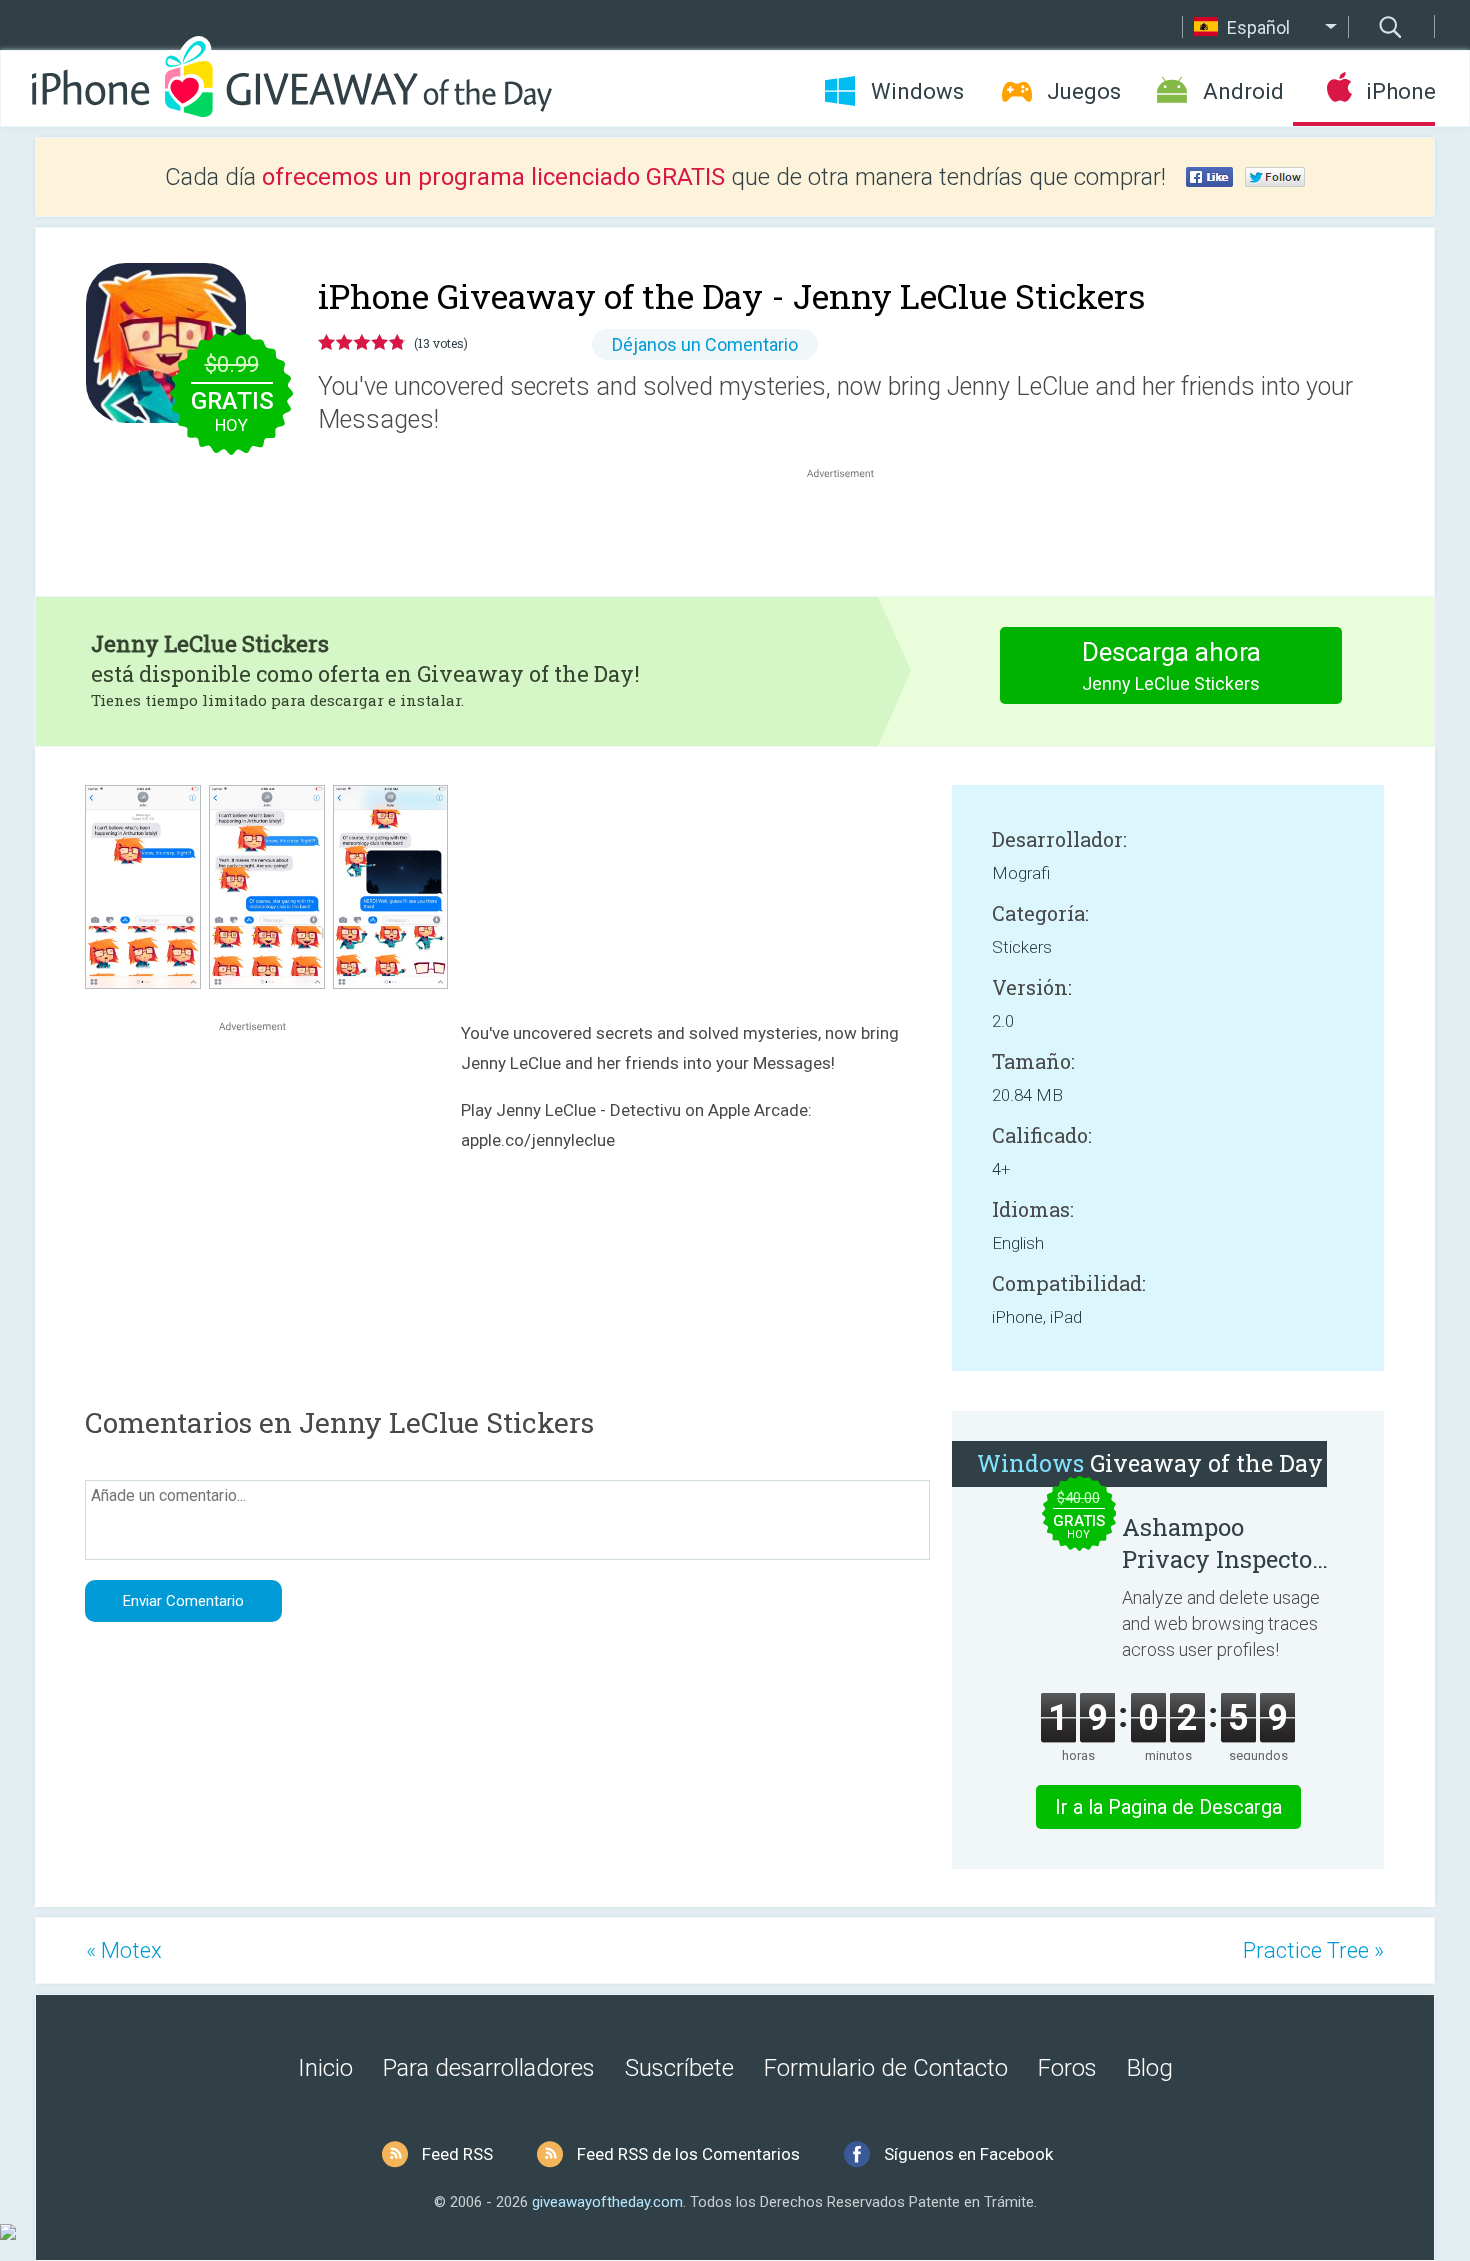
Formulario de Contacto (886, 2068)
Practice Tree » (1313, 1950)
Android (1243, 91)
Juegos (1084, 91)
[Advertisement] (851, 531)
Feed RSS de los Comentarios (688, 2154)
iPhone (1400, 91)
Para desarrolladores (489, 2068)
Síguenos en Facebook (968, 2154)
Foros (1067, 2068)
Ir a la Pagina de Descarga (1168, 1807)
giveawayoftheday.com (607, 2202)
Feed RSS (457, 2154)
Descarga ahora (1171, 665)
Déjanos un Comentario (705, 344)
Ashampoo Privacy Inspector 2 (1222, 1543)
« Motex (124, 1950)
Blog (1150, 2068)
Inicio (325, 2068)
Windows (917, 91)
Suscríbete (679, 2068)
